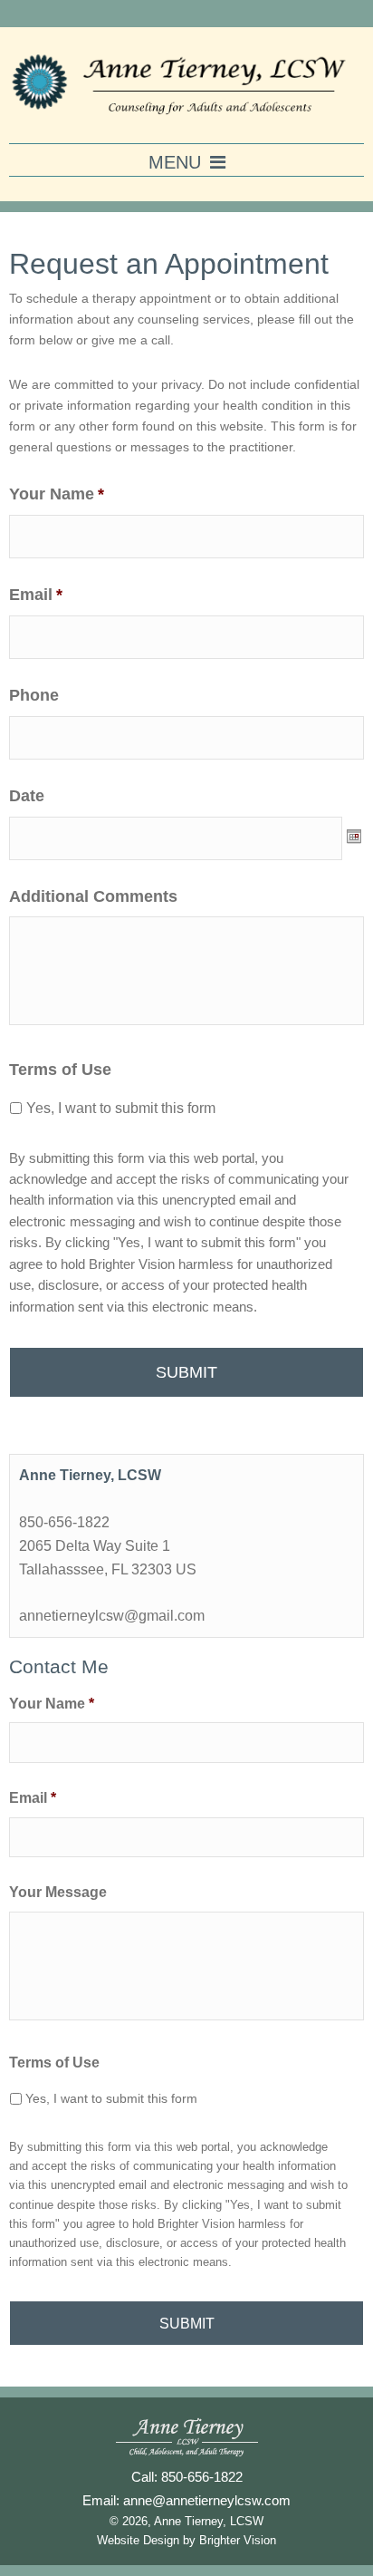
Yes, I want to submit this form (121, 1108)
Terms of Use (60, 1070)
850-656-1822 (64, 1522)
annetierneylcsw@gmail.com (112, 1615)
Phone (34, 695)
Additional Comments (93, 896)
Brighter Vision (238, 2541)
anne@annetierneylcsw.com (207, 2500)
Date (27, 796)
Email (36, 595)
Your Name (57, 494)
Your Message (58, 1892)
